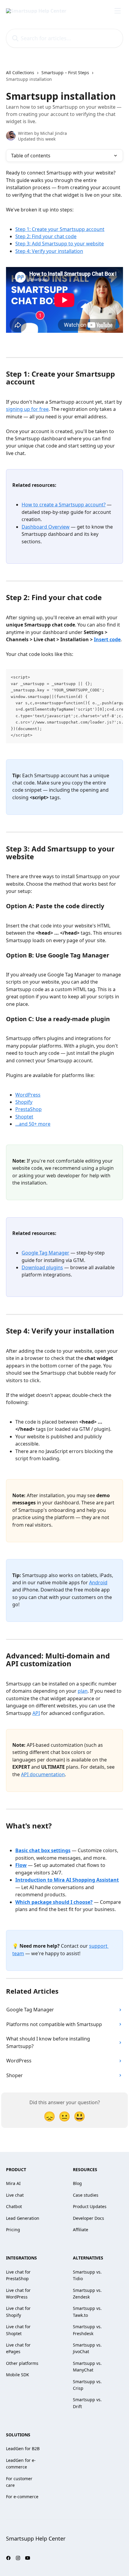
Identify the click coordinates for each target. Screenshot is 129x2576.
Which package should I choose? (54, 1902)
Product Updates (90, 2206)
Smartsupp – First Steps (65, 73)
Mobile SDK (18, 2375)
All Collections (20, 73)
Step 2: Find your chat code (46, 236)
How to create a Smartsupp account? (64, 505)
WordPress (28, 1095)
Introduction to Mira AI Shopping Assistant (67, 1880)
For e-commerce (22, 2497)
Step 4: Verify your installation (49, 251)
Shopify (24, 1102)
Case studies (86, 2195)
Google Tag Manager (45, 1253)
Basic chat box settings (43, 1850)
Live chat (15, 2195)
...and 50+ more (33, 1124)
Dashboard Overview (46, 527)
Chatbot (14, 2206)
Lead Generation (23, 2218)
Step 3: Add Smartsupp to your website (60, 244)
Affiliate (81, 2230)
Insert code (107, 639)
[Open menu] (118, 11)
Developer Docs (88, 2218)
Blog (77, 2183)
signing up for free (27, 409)
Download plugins (42, 1267)
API (36, 1713)
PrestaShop (28, 1109)
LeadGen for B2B (23, 2449)
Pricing (13, 2230)
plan (83, 1691)
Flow (21, 1865)
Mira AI (13, 2183)
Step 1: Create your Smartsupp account (60, 229)
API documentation (43, 1774)
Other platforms (22, 2363)
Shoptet (24, 1117)
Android (98, 1582)
